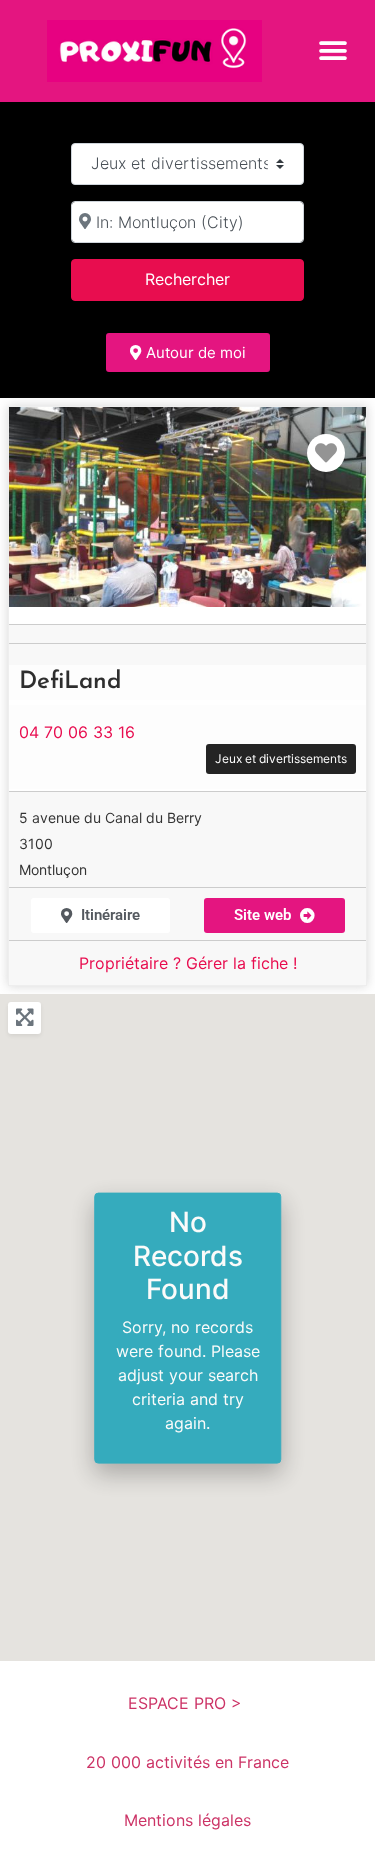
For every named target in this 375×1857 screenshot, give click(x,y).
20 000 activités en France (187, 1762)
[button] (332, 50)
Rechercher (213, 278)
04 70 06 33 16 (77, 732)
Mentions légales (187, 1820)
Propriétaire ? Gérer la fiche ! (188, 963)
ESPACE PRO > (187, 1703)
